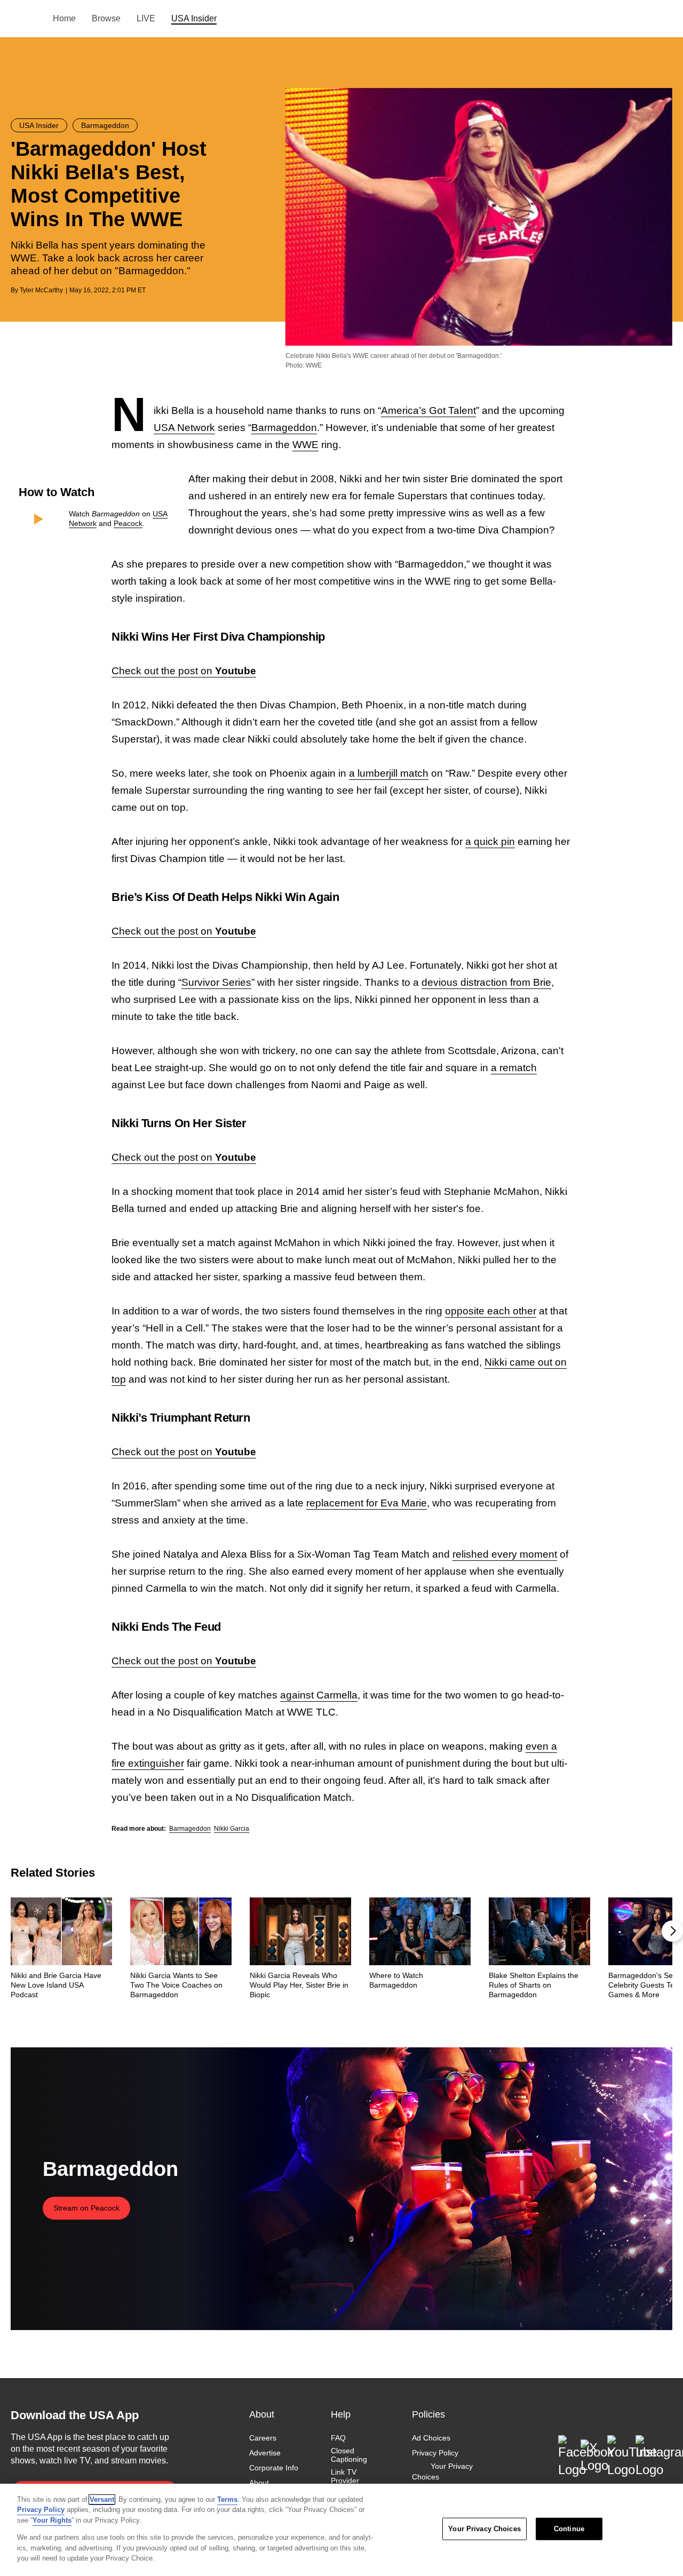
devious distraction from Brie (486, 982)
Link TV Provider (345, 2476)
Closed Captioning (349, 2455)
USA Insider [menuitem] (194, 18)
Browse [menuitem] (106, 18)
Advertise (265, 2453)
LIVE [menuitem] (146, 18)
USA (25, 19)
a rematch (514, 1068)
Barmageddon (284, 428)
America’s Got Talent (428, 410)
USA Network (184, 428)
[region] (341, 2530)
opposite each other (491, 1311)
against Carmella (319, 1695)
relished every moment (505, 1554)
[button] (672, 1931)
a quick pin (490, 842)
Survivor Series (216, 982)
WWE (305, 445)
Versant (102, 2499)
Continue (569, 2529)
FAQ (338, 2438)
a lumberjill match (389, 773)
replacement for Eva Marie (367, 1503)
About (259, 2483)
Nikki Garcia (232, 1829)
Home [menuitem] (64, 18)
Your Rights (52, 2520)
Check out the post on (184, 671)
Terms (227, 2499)
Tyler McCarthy (41, 290)
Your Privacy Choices (442, 2471)
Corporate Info (274, 2468)
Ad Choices (431, 2438)
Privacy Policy (435, 2453)
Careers (263, 2438)
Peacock (128, 523)
